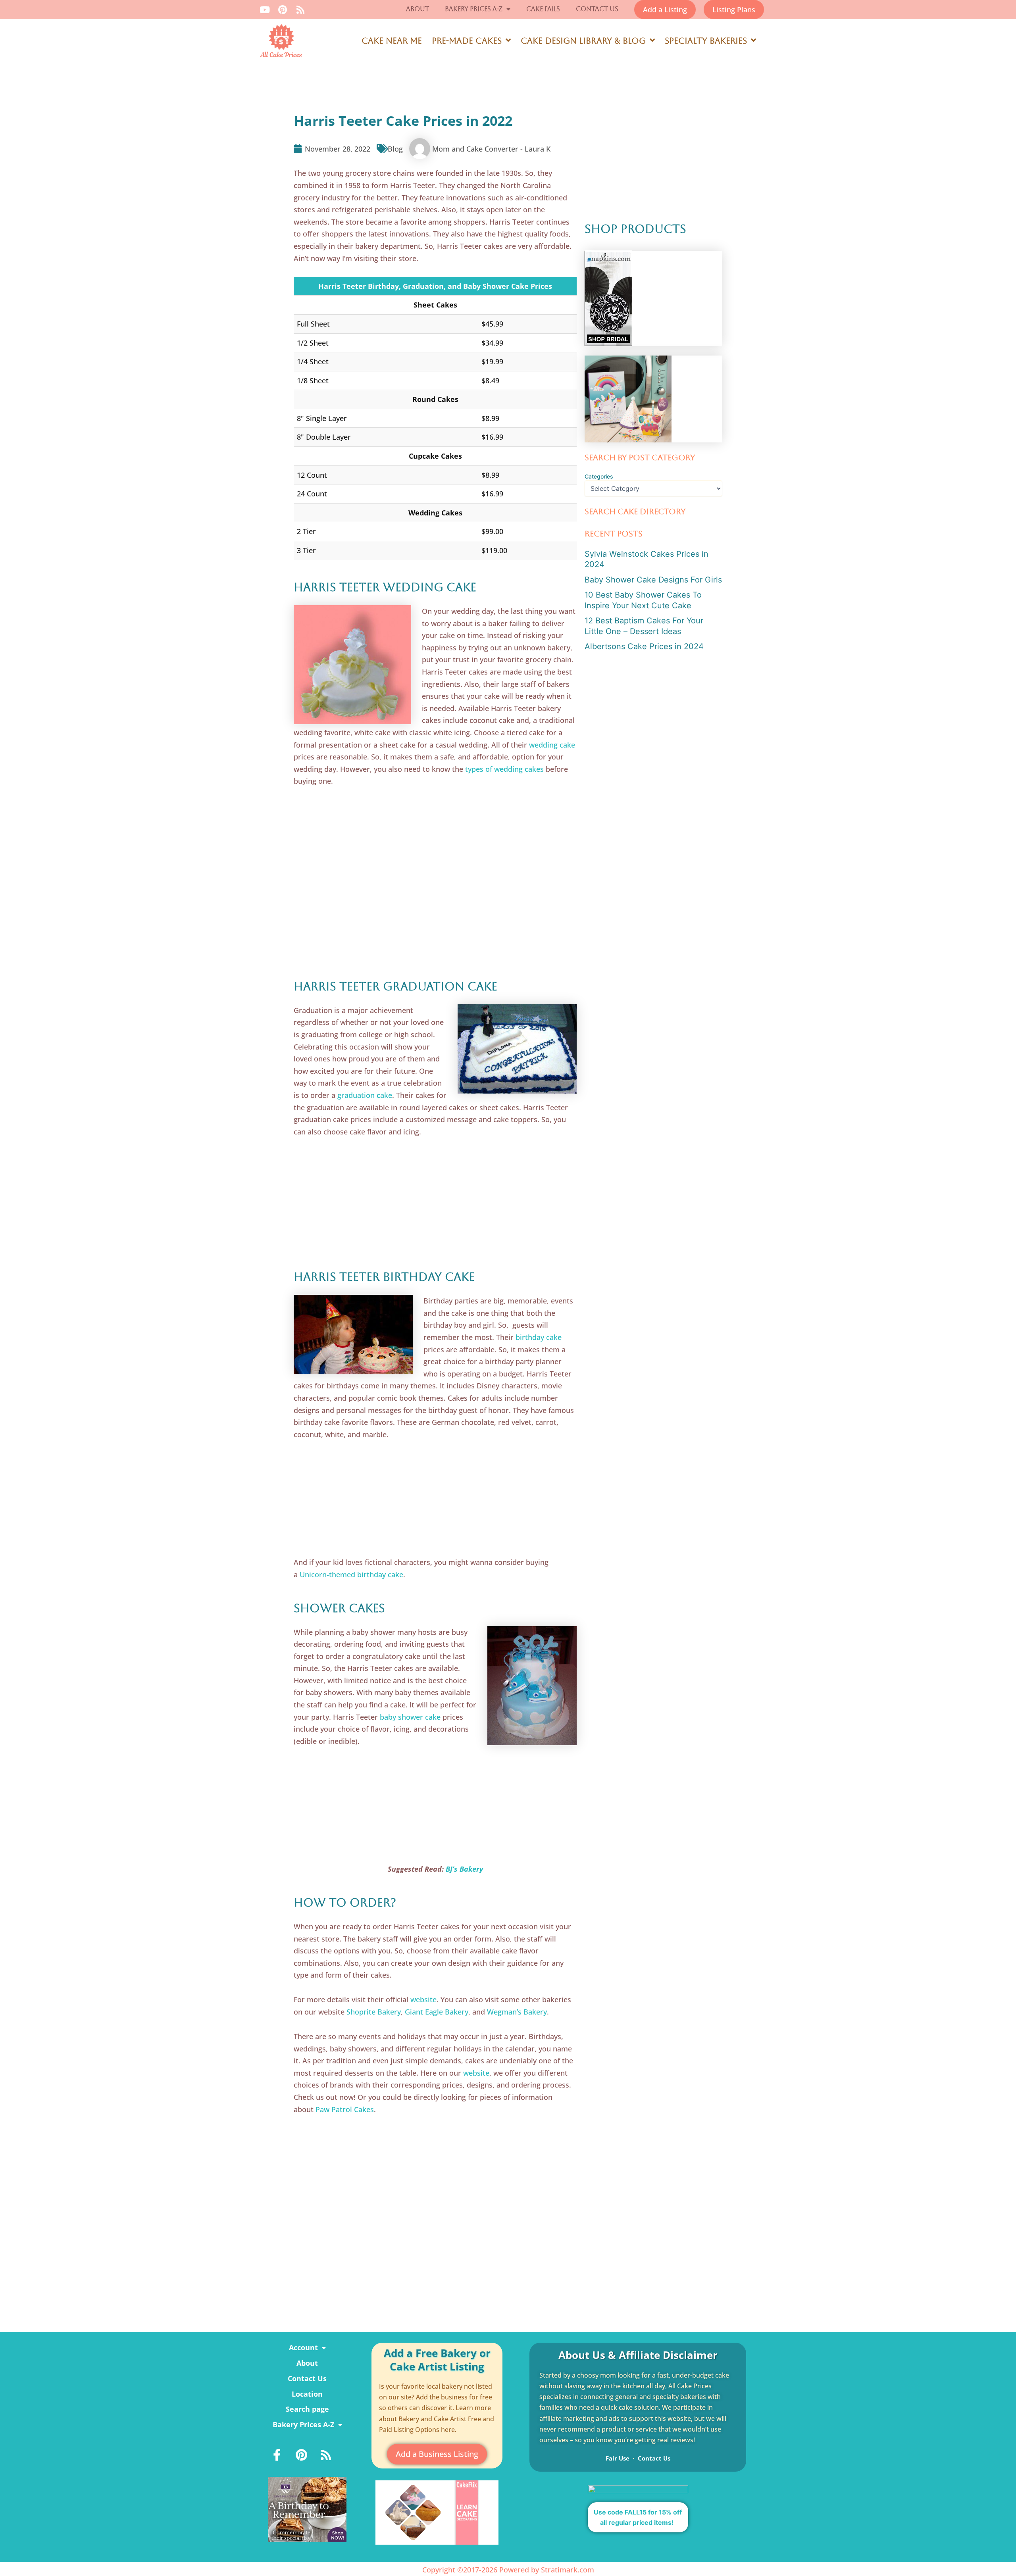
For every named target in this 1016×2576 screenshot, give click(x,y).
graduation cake (365, 1095)
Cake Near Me (392, 41)
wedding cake (552, 745)
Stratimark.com (568, 2570)
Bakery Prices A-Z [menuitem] (303, 2424)
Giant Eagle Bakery (437, 2012)
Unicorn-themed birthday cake (351, 1574)
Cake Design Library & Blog (583, 41)
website (423, 1999)
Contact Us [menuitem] (307, 2378)
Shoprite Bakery (374, 2012)
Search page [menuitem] (307, 2409)
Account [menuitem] (303, 2347)
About (418, 9)
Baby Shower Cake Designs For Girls (653, 580)
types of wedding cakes (504, 769)
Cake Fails (543, 9)
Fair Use (618, 2458)
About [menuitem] (307, 2363)
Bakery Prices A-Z (474, 9)
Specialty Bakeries (706, 41)
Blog (395, 149)
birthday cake (539, 1337)
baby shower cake (410, 1717)
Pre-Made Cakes (467, 41)
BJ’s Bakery (464, 1869)
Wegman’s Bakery (517, 2012)
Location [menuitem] (307, 2394)
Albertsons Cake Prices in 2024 (644, 646)
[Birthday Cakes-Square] (307, 2509)
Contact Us (597, 9)
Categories (599, 476)
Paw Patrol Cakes (345, 2109)
